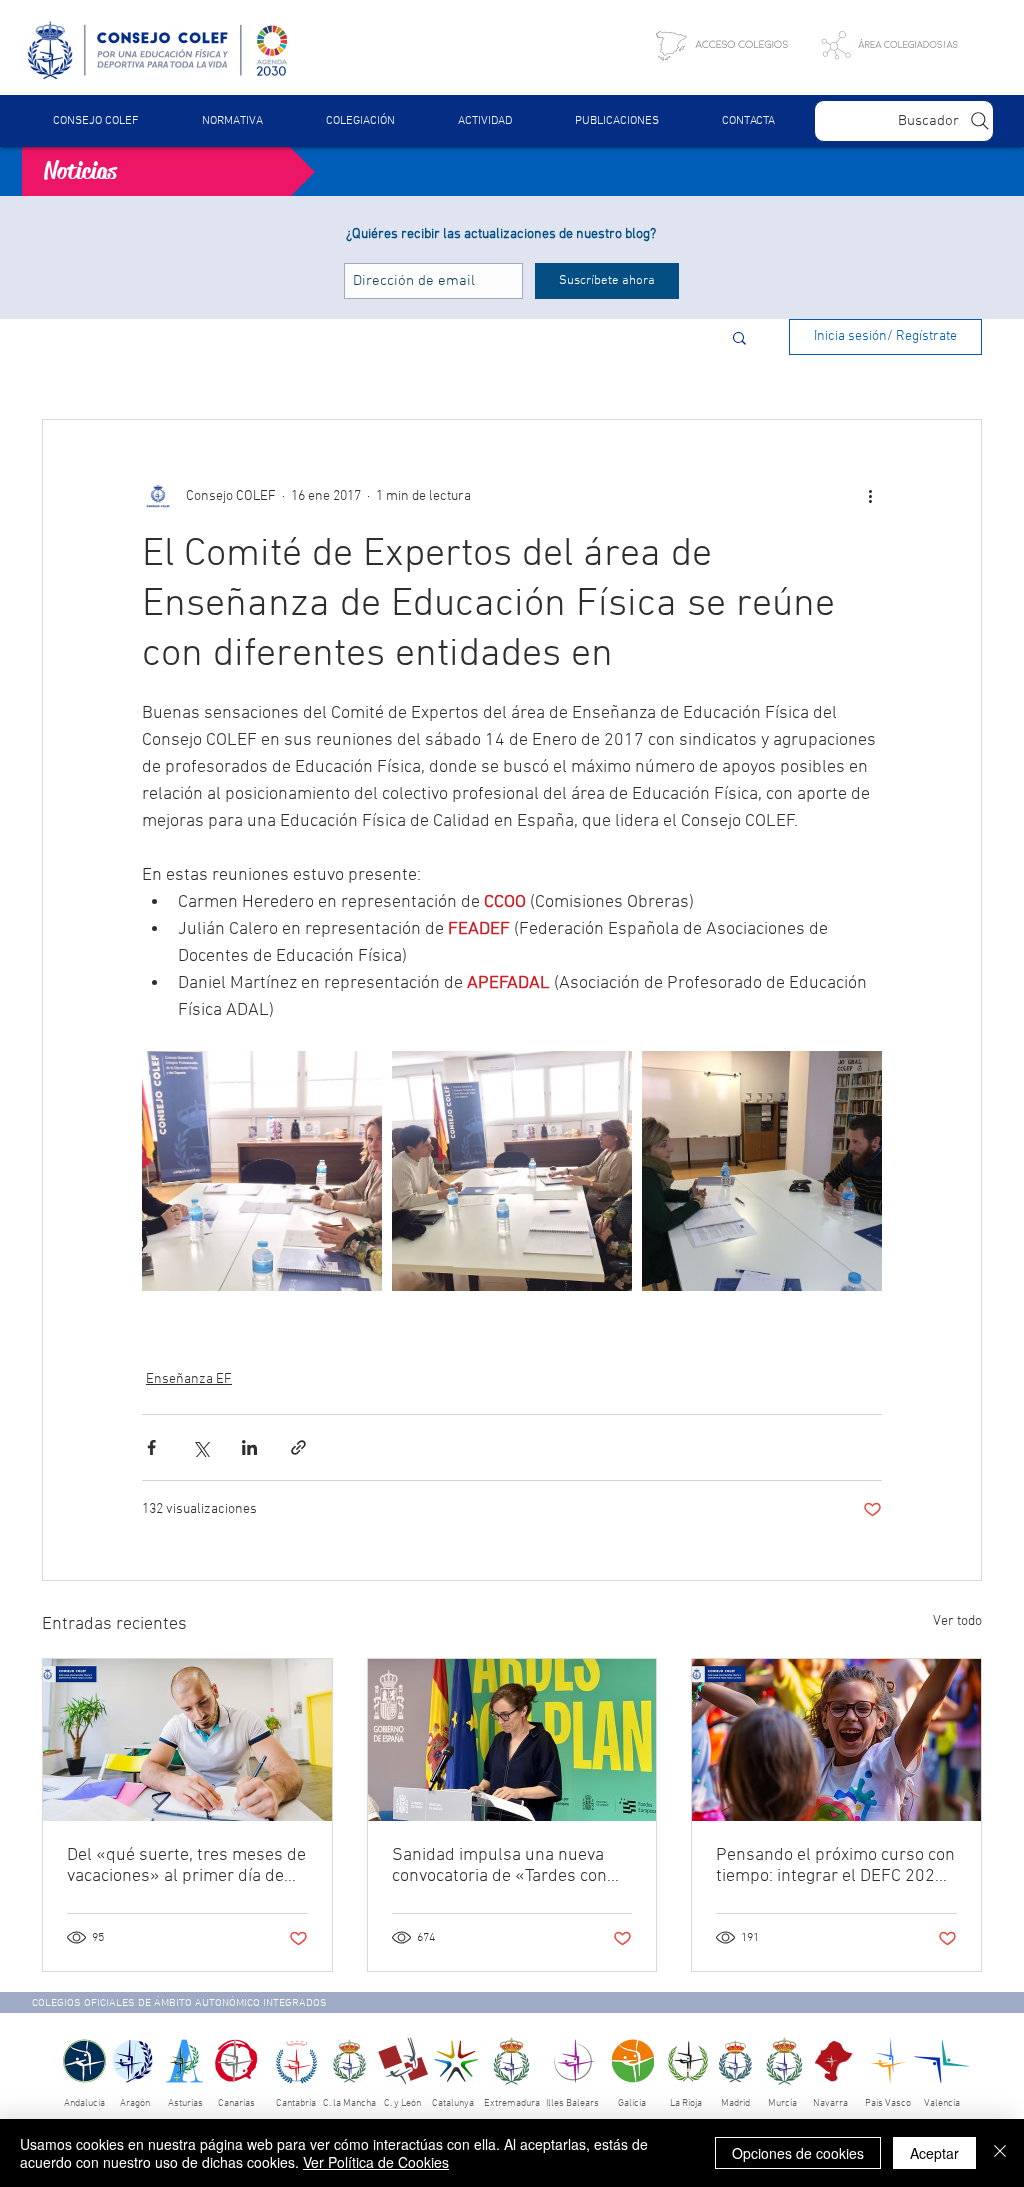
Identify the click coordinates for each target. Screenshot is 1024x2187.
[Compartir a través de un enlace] (298, 1447)
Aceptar (934, 2153)
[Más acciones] (870, 496)
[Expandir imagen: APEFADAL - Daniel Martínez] (762, 1171)
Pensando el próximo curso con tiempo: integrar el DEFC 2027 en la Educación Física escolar (835, 1866)
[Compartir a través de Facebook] (151, 1447)
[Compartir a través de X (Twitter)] (200, 1447)
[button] (232, 121)
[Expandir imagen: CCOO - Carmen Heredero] (262, 1171)
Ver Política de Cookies (376, 2162)
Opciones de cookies (798, 2153)
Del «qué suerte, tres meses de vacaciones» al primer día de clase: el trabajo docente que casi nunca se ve (186, 1866)
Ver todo (957, 1621)
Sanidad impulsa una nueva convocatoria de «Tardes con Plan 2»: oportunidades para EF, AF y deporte (501, 1866)
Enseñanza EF (189, 1379)
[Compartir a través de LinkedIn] (249, 1447)
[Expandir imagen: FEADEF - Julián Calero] (512, 1171)
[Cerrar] (1000, 2153)
